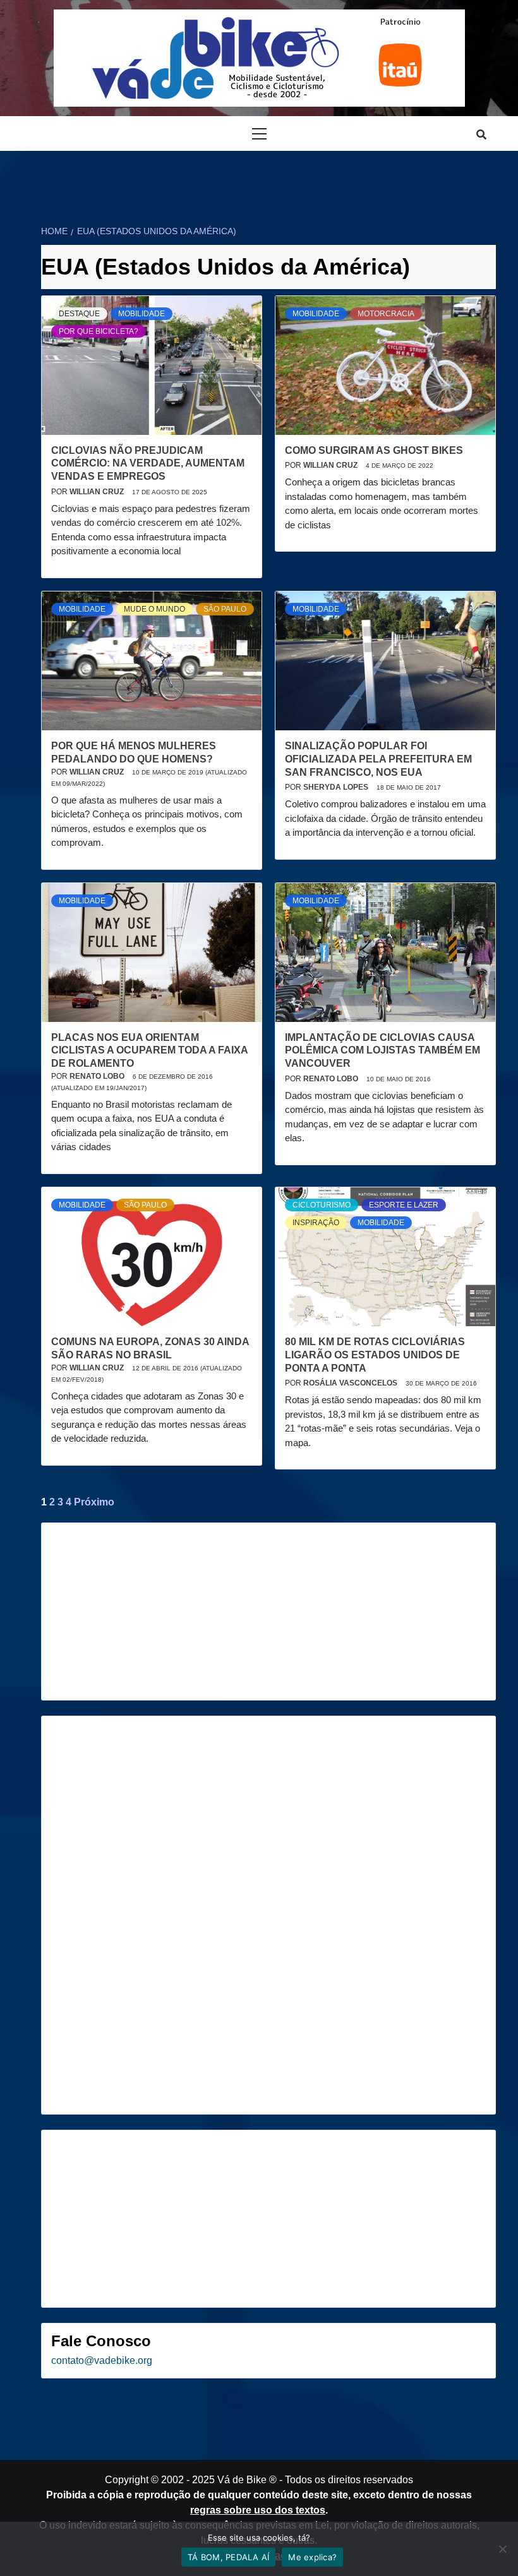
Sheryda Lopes (337, 787)
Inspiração (316, 1223)
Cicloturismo (322, 1205)
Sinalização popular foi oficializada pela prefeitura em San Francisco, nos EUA (378, 759)
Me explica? (312, 2557)
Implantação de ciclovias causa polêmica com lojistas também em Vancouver (382, 1051)
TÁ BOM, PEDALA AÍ (228, 2557)
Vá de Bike (242, 2480)
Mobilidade (142, 314)
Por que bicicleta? (99, 331)
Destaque (79, 314)
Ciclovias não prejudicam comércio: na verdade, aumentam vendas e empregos (148, 464)
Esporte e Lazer (404, 1205)
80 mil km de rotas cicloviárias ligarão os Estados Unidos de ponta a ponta (375, 1355)
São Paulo (225, 609)
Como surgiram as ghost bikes (374, 450)
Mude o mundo (154, 609)
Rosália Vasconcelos (351, 1383)
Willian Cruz (98, 492)
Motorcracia (386, 314)
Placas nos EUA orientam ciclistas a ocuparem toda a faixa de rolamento (149, 1051)
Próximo (94, 1502)
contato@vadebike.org (102, 2360)
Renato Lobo (98, 1076)
